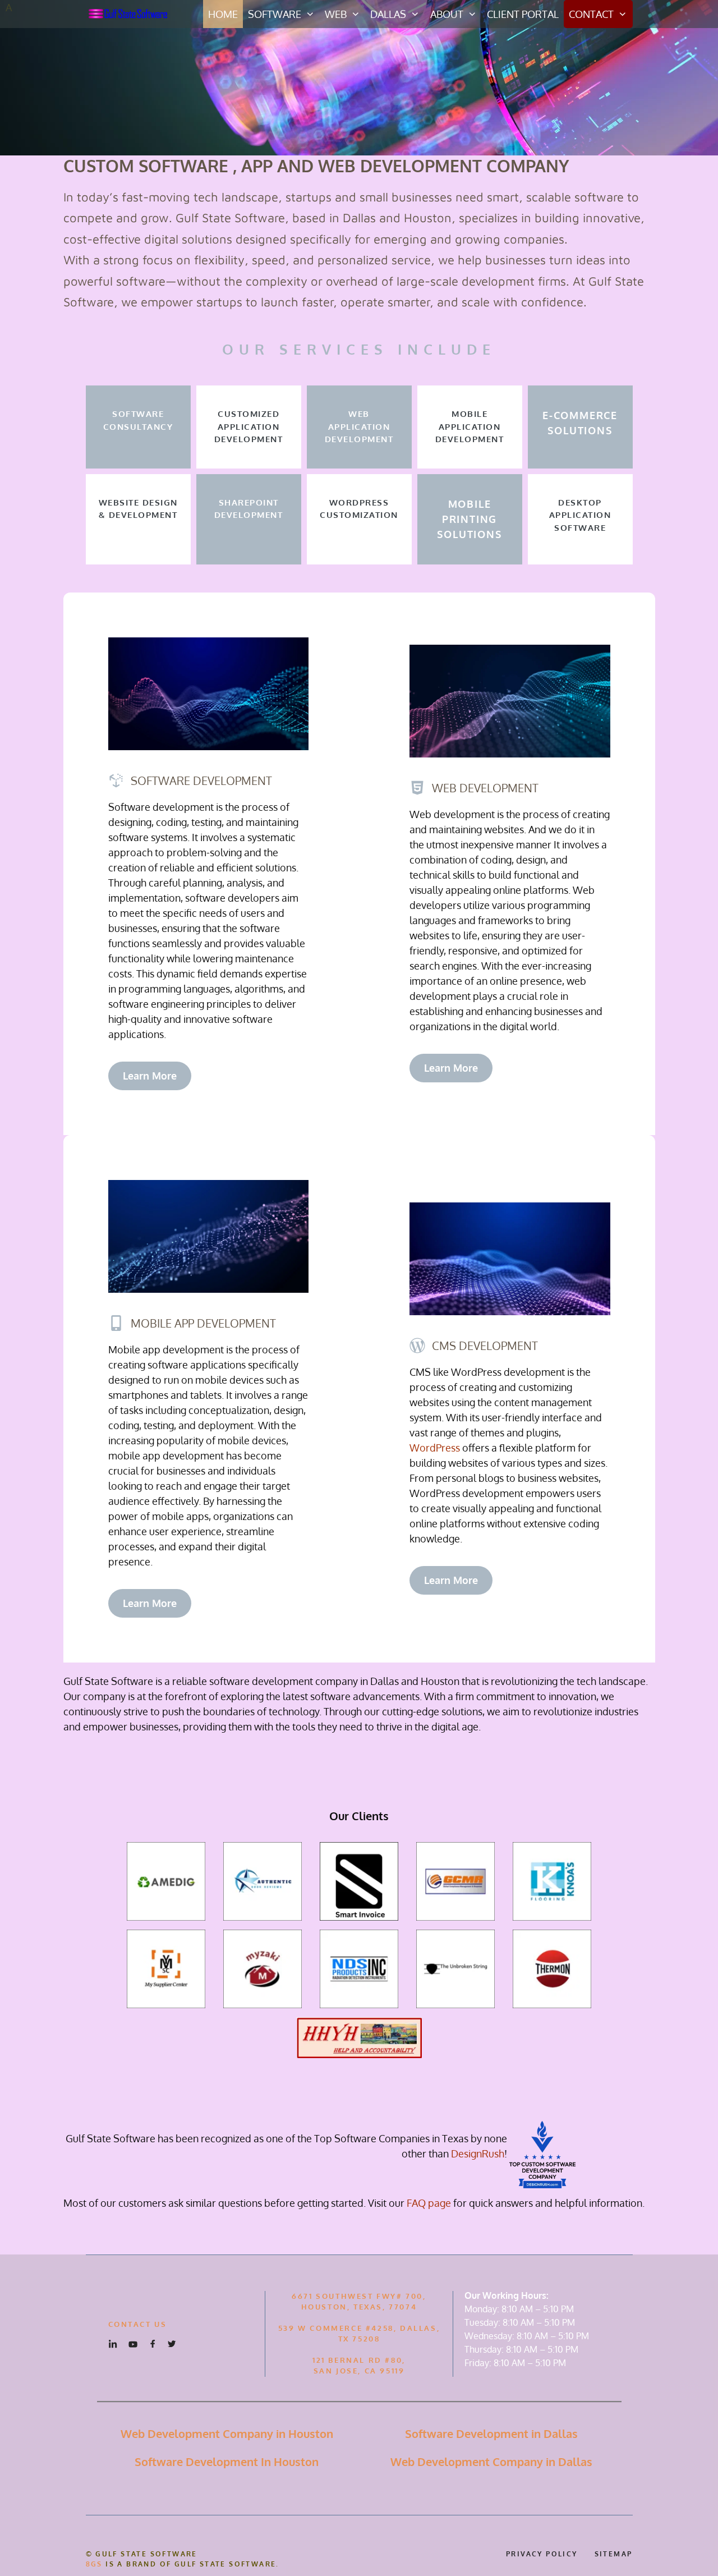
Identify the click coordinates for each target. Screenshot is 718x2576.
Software (275, 14)
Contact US (138, 2324)
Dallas (388, 14)
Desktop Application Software (580, 515)
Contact (591, 14)
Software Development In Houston (227, 2462)
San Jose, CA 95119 (359, 2371)
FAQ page (429, 2203)
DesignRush (478, 2153)
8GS (94, 2564)
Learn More (150, 1076)
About (447, 14)
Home (223, 14)
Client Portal (523, 14)
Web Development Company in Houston (227, 2433)
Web (336, 14)
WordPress (435, 1448)
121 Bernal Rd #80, (359, 2360)
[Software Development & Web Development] (131, 14)
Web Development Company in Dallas (491, 2462)
